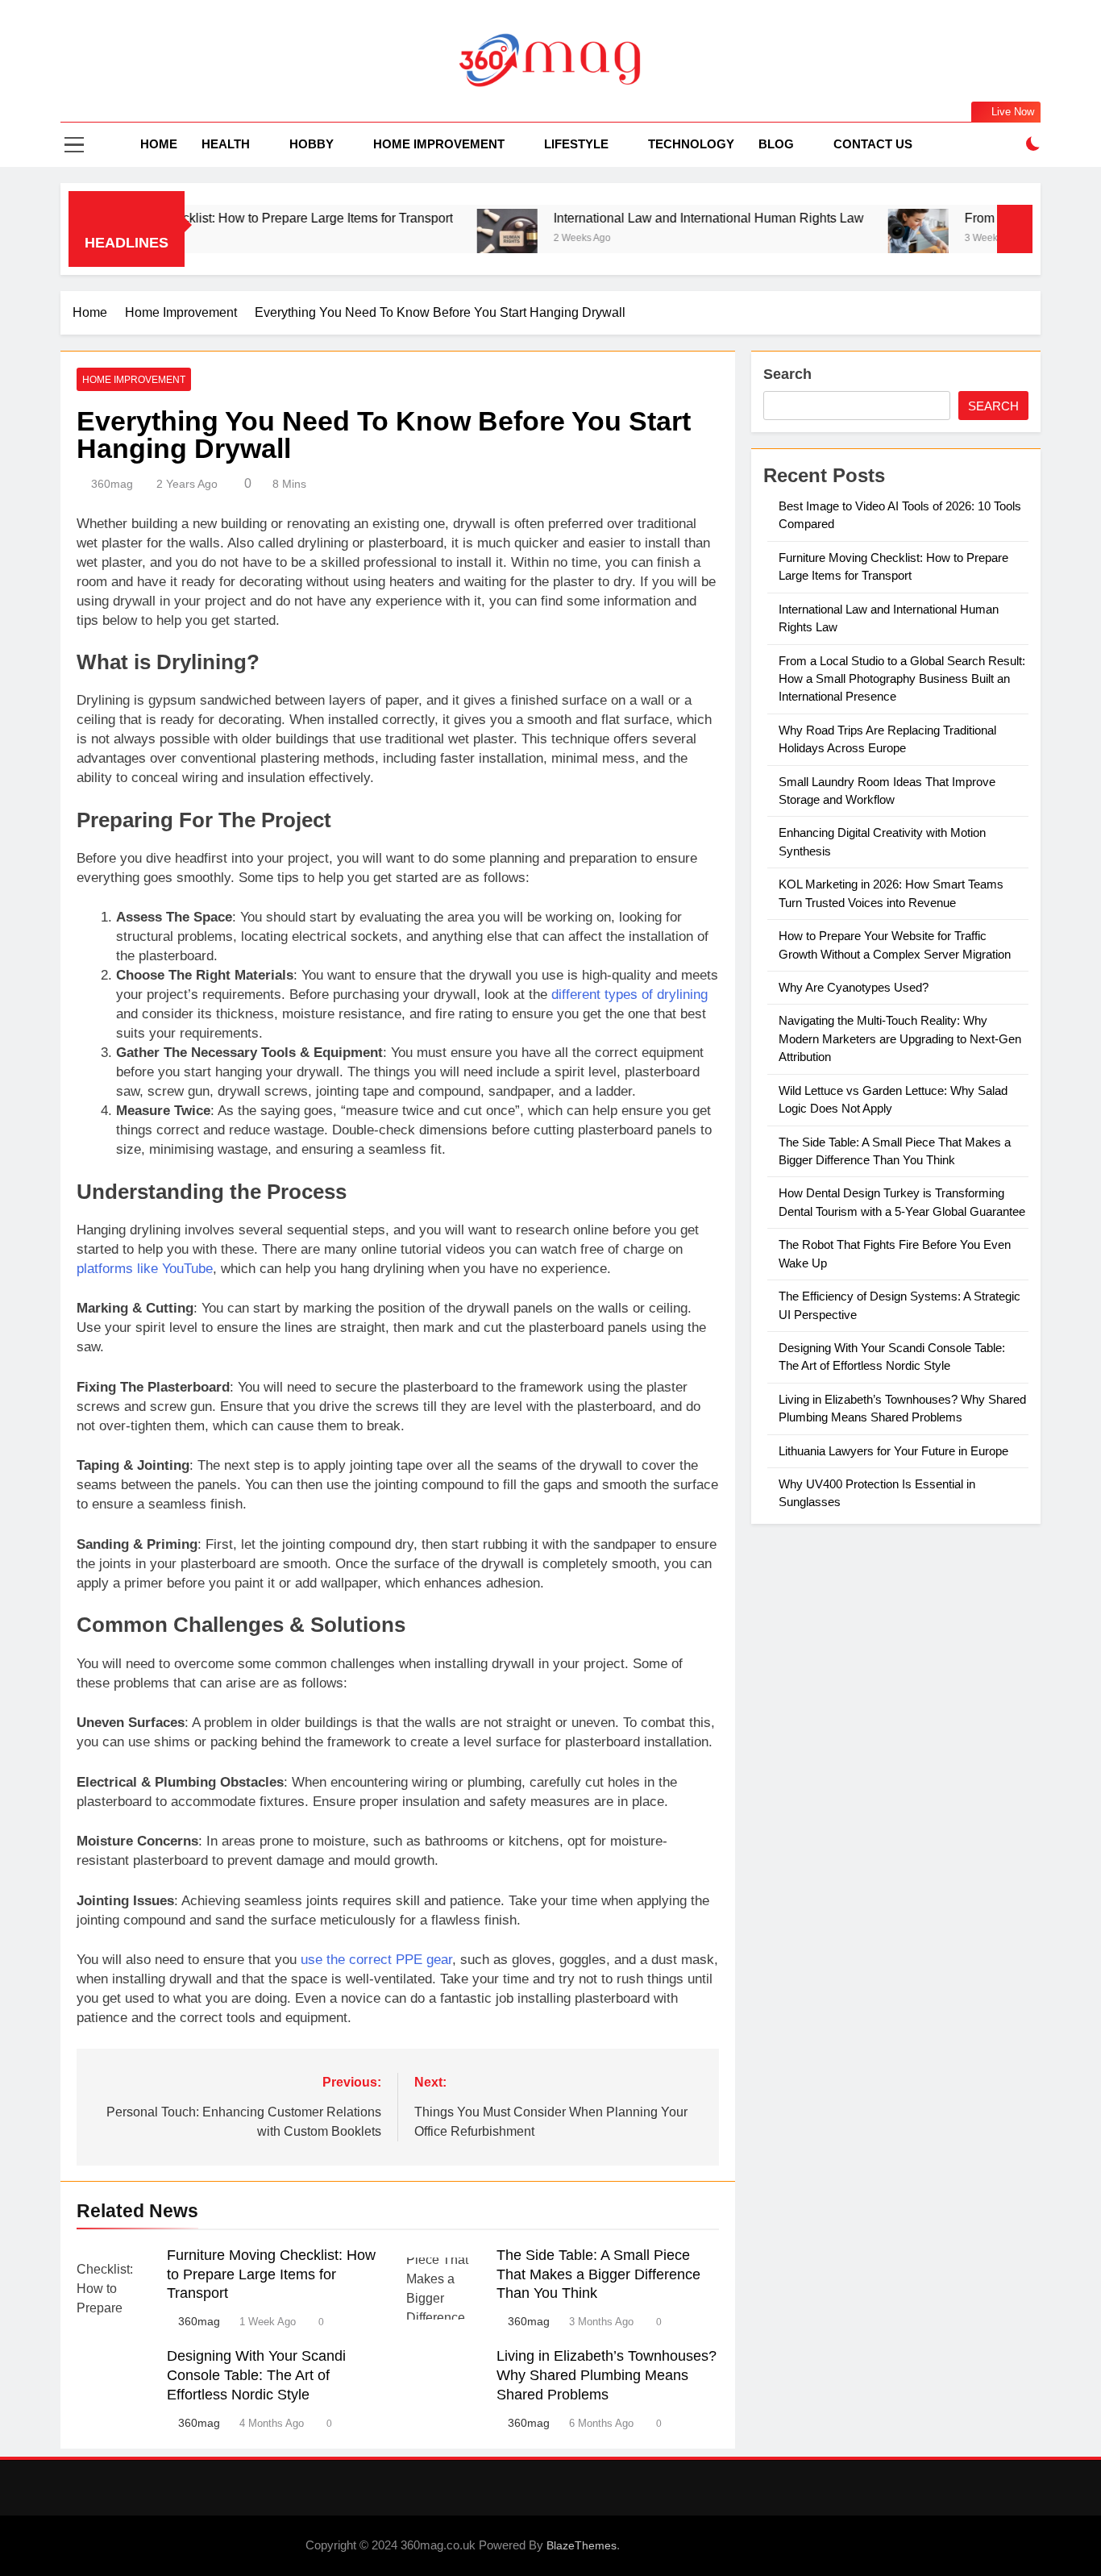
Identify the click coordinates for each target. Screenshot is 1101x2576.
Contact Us (873, 144)
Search (787, 374)
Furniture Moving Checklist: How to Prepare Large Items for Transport (197, 218)
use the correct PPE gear (376, 1960)
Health (226, 144)
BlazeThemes (582, 2545)
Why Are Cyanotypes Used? (854, 987)
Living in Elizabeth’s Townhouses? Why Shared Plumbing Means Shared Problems (607, 2375)
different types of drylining (629, 995)
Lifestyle (576, 144)
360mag (112, 484)
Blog (776, 144)
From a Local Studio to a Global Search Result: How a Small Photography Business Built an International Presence (902, 679)
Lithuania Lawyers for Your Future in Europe (893, 1451)
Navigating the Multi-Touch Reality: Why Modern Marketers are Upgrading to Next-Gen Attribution (900, 1038)
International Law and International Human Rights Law (650, 218)
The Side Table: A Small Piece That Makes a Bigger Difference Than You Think (598, 2274)
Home (159, 144)
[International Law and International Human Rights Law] (449, 239)
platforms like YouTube (145, 1269)
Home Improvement (439, 144)
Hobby (312, 144)
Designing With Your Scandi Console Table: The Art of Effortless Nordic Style (256, 2375)
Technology (691, 144)
